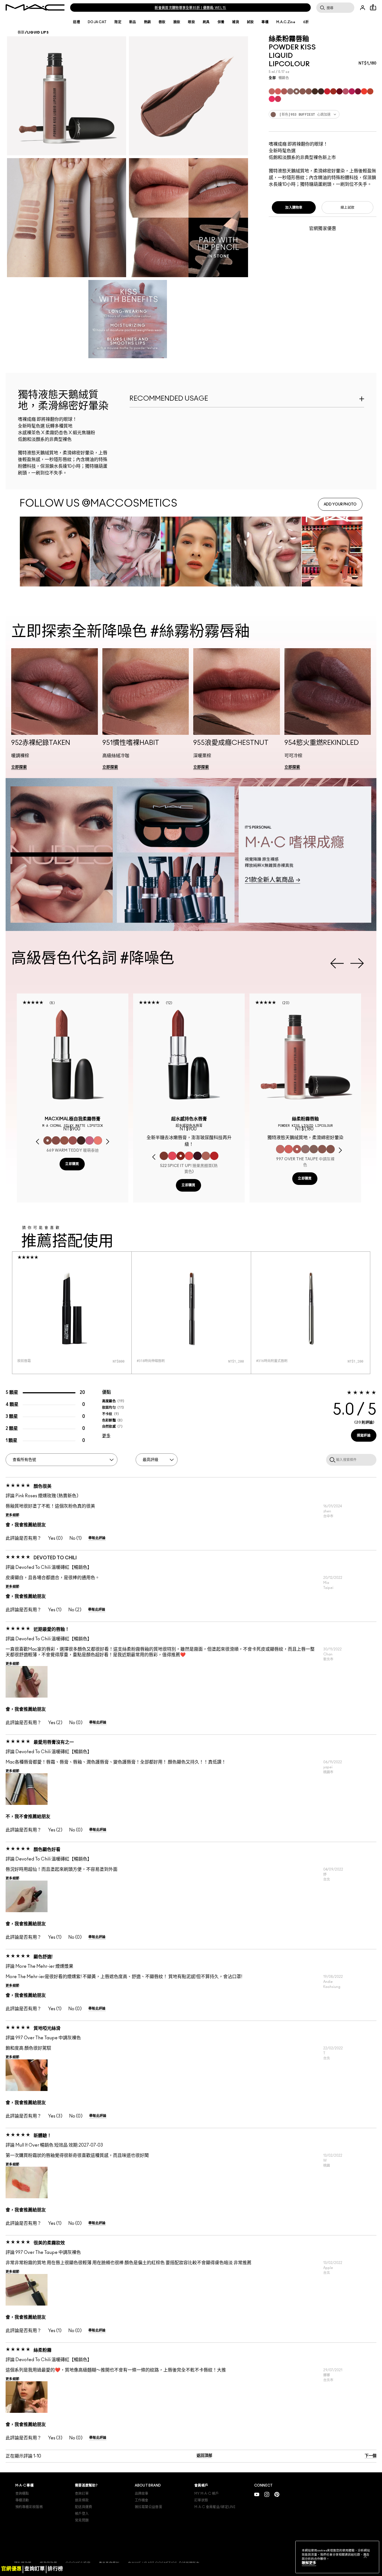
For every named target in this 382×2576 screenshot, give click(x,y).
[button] (55, 712)
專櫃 (265, 22)
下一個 (371, 2456)
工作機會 (142, 2500)
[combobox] (323, 114)
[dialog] (73, 1121)
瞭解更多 (309, 2563)
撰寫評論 (364, 1436)
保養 (221, 22)
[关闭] (365, 2556)
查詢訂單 (82, 2494)
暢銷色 (284, 78)
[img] (73, 1055)
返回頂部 (204, 2456)
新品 (133, 22)
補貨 (236, 22)
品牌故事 (142, 2494)
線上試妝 (347, 208)
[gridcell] (272, 91)
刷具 (206, 22)
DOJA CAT (97, 22)
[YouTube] (257, 2494)
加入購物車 (294, 208)
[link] (19, 767)
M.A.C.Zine (286, 22)
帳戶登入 (82, 2514)
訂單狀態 (201, 2500)
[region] (337, 2557)
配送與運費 (84, 2507)
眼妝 (191, 22)
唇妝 (162, 22)
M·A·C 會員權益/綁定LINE (215, 2507)
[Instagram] (267, 2494)
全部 (272, 78)
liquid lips (38, 32)
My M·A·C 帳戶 (207, 2494)
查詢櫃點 (22, 2494)
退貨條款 (82, 2500)
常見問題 (82, 2520)
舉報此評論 (97, 1538)
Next (357, 963)
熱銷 (148, 22)
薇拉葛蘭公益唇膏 (148, 2507)
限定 (118, 22)
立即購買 (72, 1164)
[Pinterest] (277, 2494)
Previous (337, 963)
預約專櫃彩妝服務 (29, 2507)
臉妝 (177, 22)
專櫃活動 (22, 2500)
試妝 (250, 22)
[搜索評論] (331, 1460)
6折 (306, 22)
